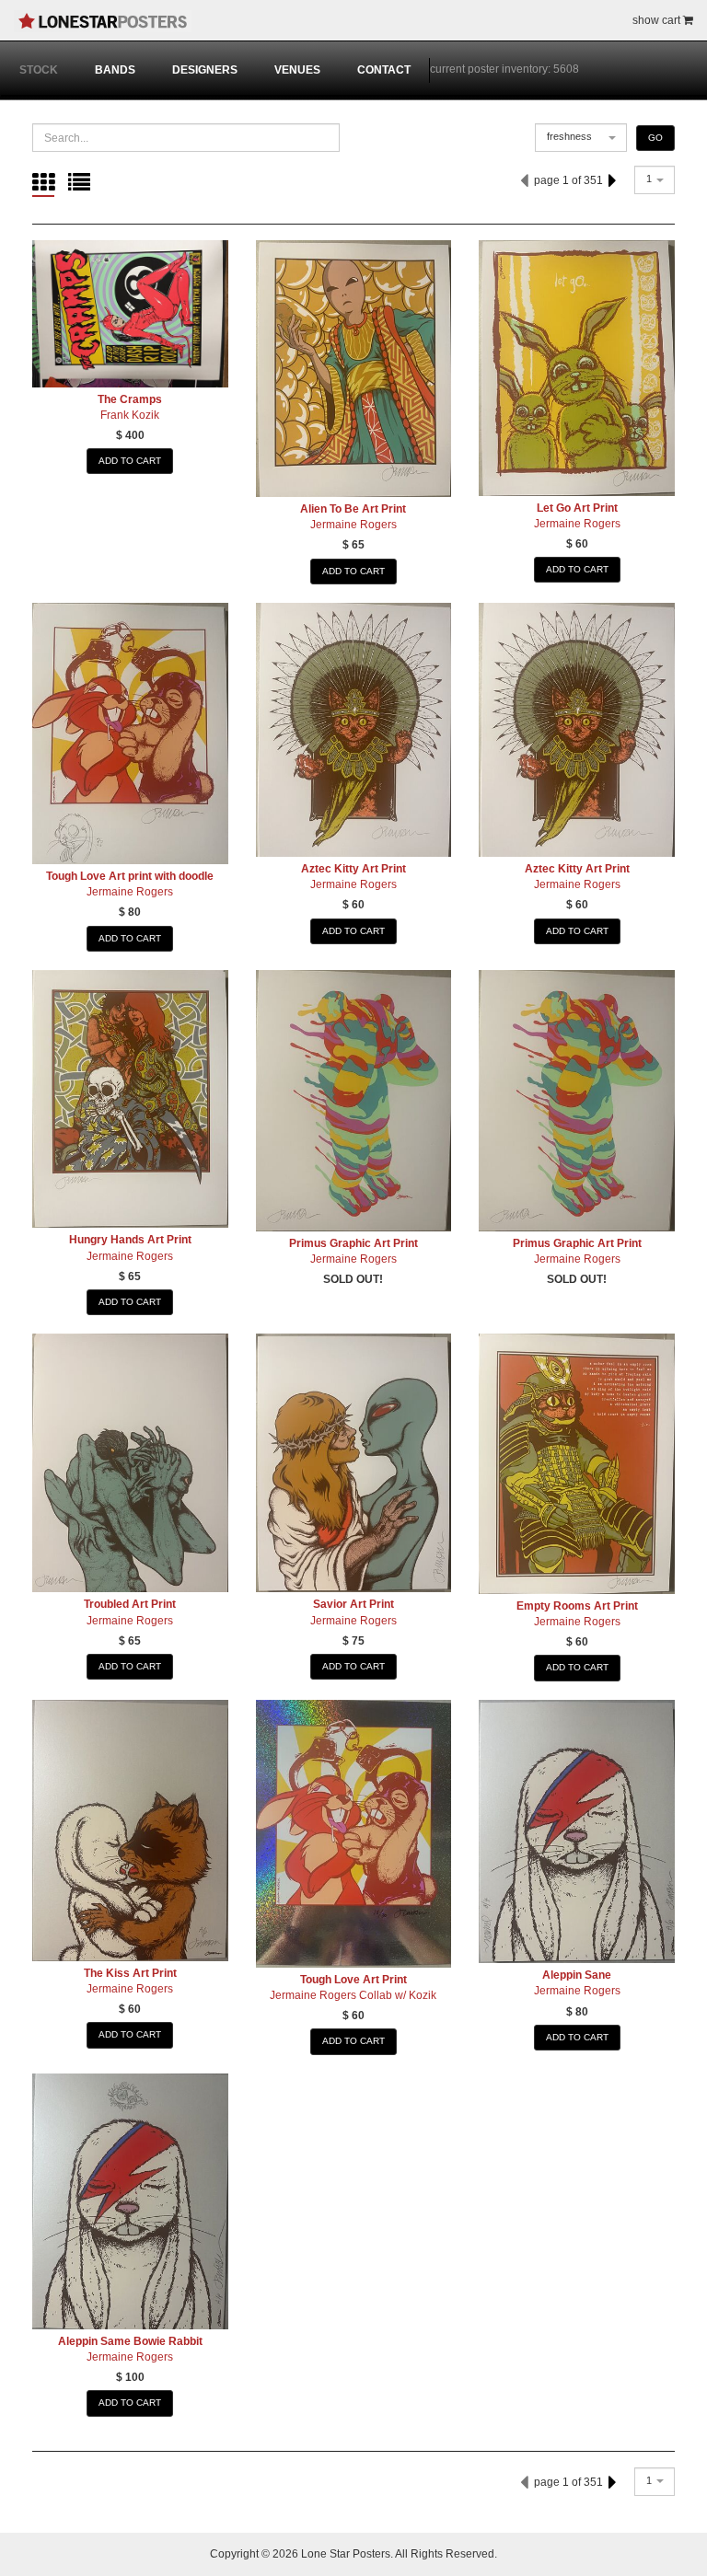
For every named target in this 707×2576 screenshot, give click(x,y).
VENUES (297, 70)
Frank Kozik (130, 415)
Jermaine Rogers (353, 525)
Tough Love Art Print (353, 1980)
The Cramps (130, 399)
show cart (658, 20)
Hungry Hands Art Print (130, 1240)
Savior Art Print (353, 1604)
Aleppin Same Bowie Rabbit (130, 2341)
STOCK (39, 70)
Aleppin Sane (577, 1975)
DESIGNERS (205, 70)
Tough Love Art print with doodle (130, 876)
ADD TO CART (130, 461)
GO (655, 138)
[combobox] (581, 138)
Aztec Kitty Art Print (353, 869)
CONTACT (384, 70)
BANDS (115, 70)
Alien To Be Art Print (353, 509)
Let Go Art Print (577, 508)
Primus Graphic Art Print (353, 1243)
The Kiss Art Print (130, 1973)
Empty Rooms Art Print (577, 1606)
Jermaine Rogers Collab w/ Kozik (353, 1995)
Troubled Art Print (130, 1604)
